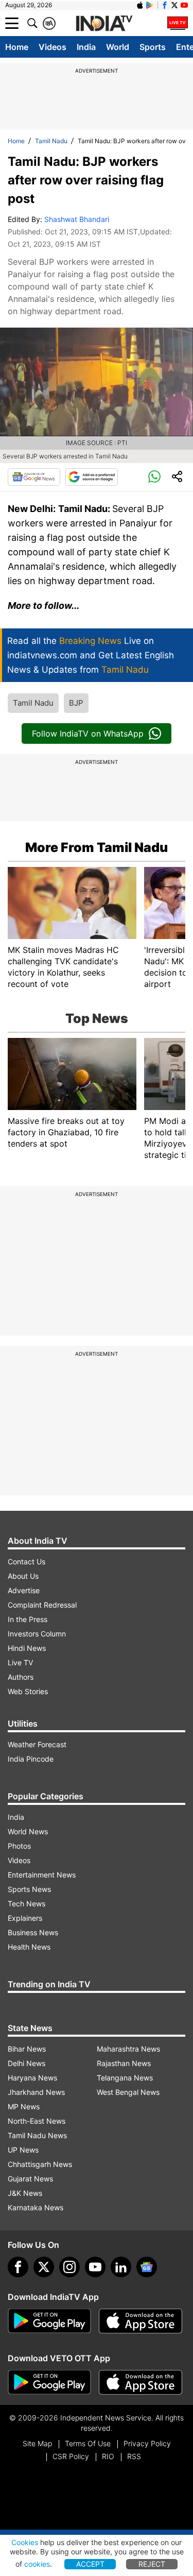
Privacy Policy (147, 2443)
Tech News (27, 1904)
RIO (108, 2456)
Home (17, 47)
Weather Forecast (37, 1744)
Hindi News (27, 1648)
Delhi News (27, 2063)
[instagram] (69, 2267)
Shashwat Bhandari (77, 219)
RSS (134, 2456)
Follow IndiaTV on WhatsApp (88, 733)
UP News (23, 2150)
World (118, 47)
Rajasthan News (124, 2063)
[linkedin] (121, 2267)
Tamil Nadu (51, 141)
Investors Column (37, 1634)
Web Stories (28, 1691)
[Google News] (34, 477)
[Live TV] (178, 23)
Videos (52, 47)
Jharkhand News (36, 2092)
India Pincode (31, 1759)
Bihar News (27, 2049)
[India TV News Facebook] (165, 5)
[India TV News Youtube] (184, 5)
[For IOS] (141, 2382)
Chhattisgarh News (40, 2164)
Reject (152, 2564)
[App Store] (141, 2321)
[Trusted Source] (92, 477)
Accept (90, 2564)
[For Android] (49, 2382)
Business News (33, 1932)
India (86, 47)
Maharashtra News (128, 2049)
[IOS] (140, 5)
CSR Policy (71, 2456)
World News (28, 1831)
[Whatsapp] (154, 477)
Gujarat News (30, 2179)
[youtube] (95, 2267)
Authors (21, 1677)
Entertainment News (42, 1875)
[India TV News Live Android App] (49, 2321)
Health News (29, 1947)
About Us (23, 1576)
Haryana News (32, 2078)
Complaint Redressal (42, 1605)
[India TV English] (104, 24)
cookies (37, 2564)
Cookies (25, 2542)
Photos (19, 1846)
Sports (153, 47)
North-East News (37, 2121)
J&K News (25, 2193)
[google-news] (147, 2267)
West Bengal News (128, 2092)
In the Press (28, 1619)
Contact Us (27, 1562)
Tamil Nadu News (37, 2135)
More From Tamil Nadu (97, 847)
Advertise (24, 1590)
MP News (24, 2106)
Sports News (29, 1889)
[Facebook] (18, 2267)
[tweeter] (44, 2267)
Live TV (20, 1662)
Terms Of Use (88, 2443)
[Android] (150, 5)
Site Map (37, 2443)
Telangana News (125, 2078)
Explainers (25, 1918)
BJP (76, 703)
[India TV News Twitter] (174, 5)
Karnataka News (36, 2207)
